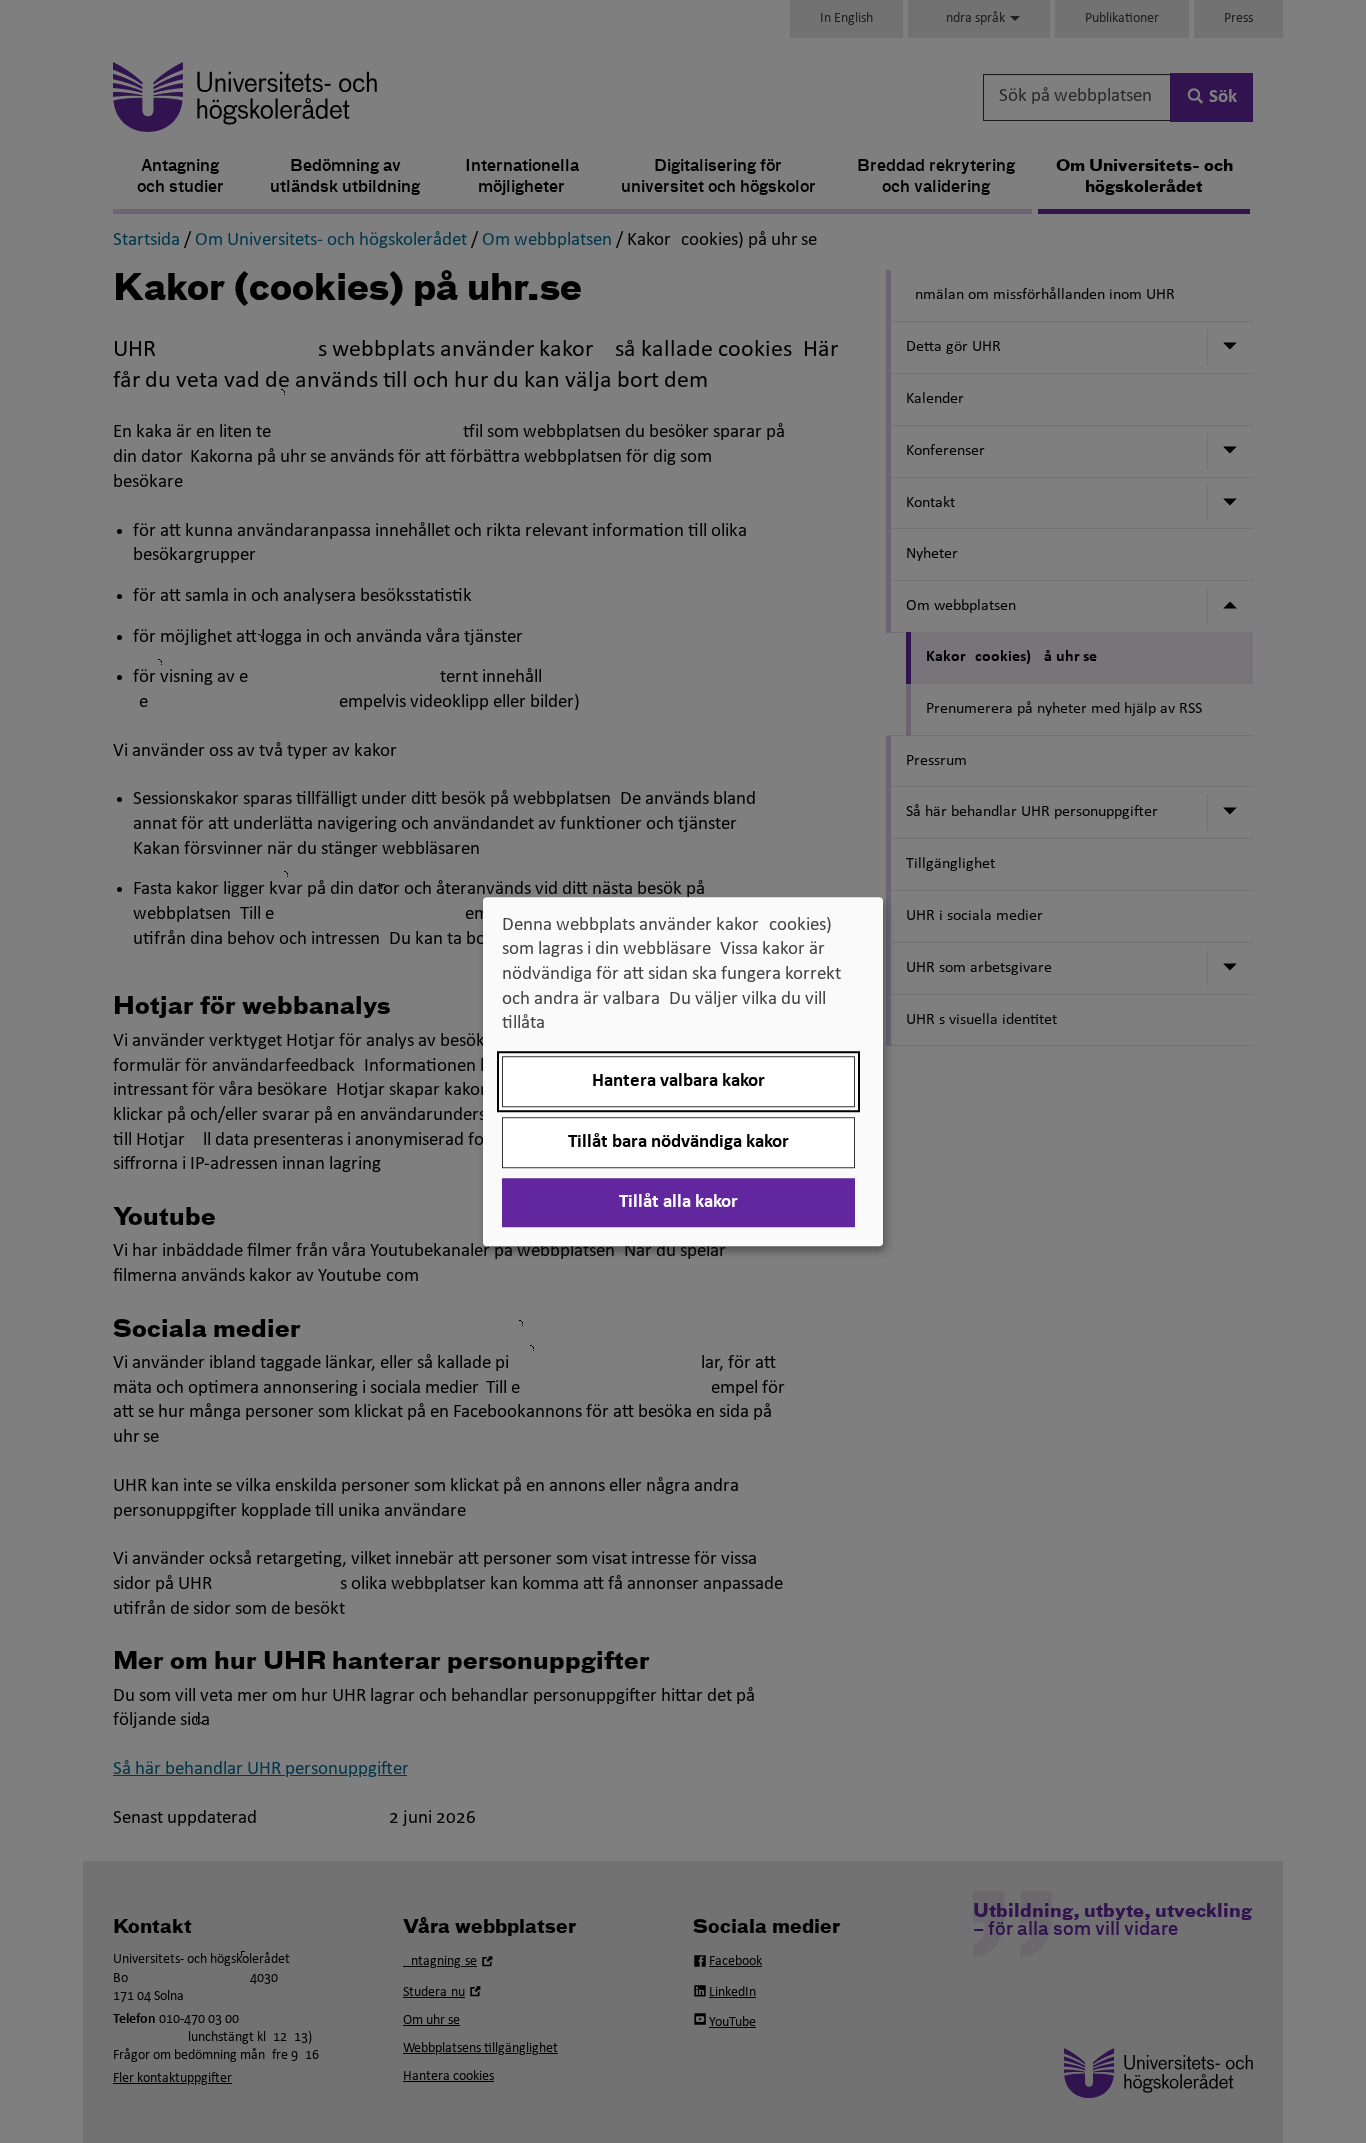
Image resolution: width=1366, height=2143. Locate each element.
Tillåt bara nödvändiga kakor (678, 1142)
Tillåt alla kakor (678, 1202)
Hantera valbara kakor (678, 1081)
